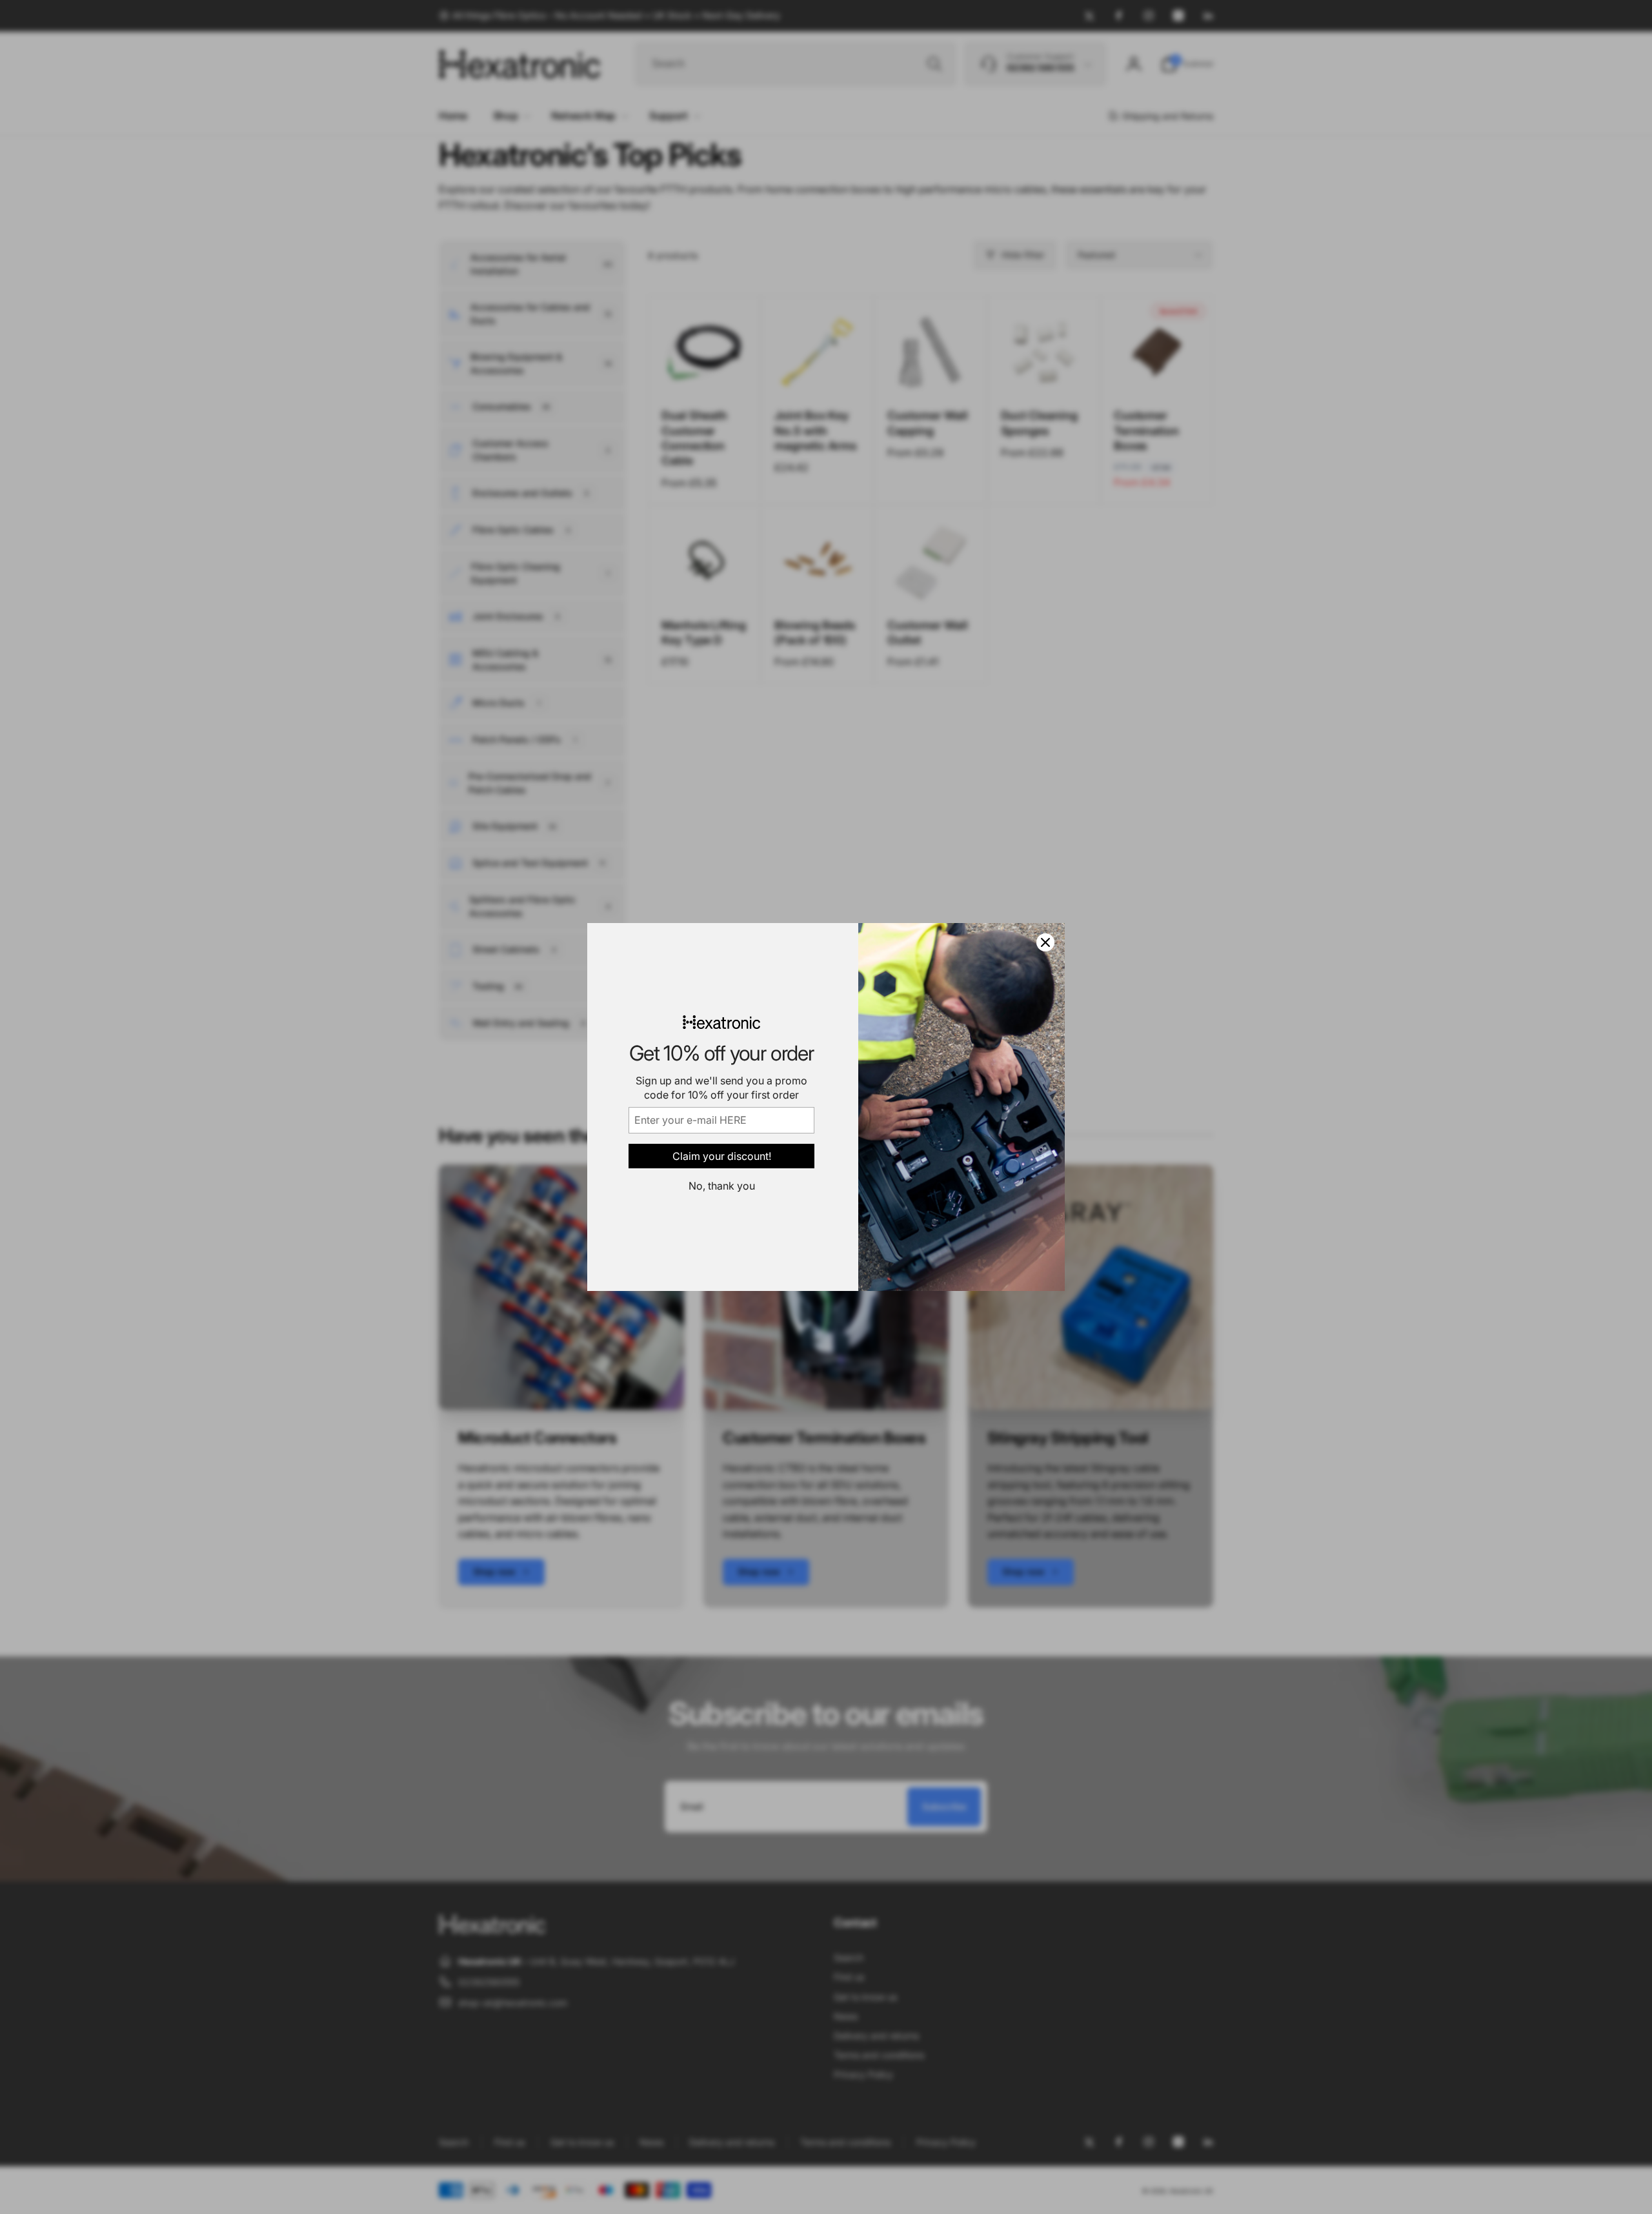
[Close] (1045, 942)
